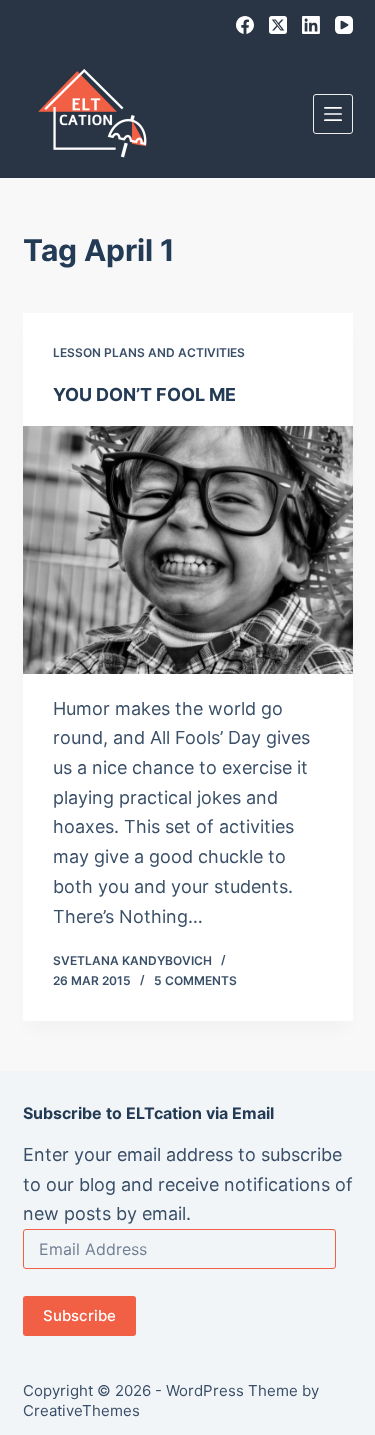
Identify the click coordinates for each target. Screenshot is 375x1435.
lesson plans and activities (149, 352)
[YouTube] (344, 25)
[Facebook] (245, 25)
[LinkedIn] (311, 25)
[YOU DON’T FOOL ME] (188, 550)
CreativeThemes (81, 1410)
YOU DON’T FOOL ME (144, 394)
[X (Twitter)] (278, 25)
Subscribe (79, 1315)
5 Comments (195, 980)
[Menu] (333, 114)
